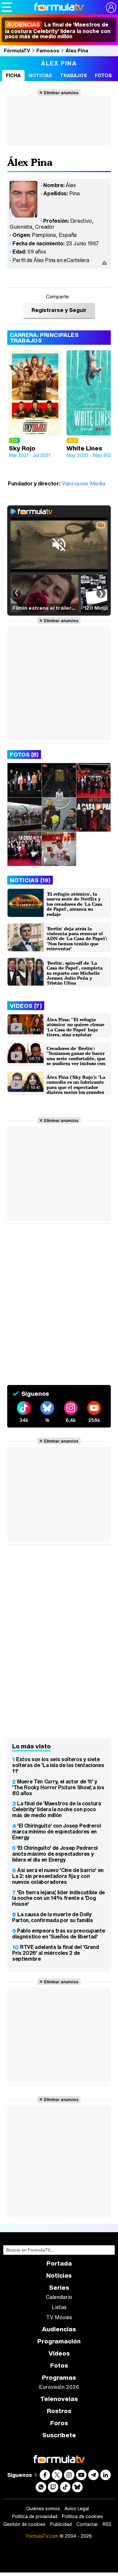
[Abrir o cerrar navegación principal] (7, 7)
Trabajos (73, 75)
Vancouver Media (84, 483)
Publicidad (61, 2524)
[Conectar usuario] (111, 8)
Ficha (13, 75)
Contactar (87, 2524)
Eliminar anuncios (61, 93)
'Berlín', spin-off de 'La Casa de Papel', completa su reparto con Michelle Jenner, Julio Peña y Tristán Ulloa (75, 973)
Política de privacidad (35, 2516)
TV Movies (59, 2317)
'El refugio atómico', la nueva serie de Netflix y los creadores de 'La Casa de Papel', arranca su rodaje (74, 904)
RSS (107, 2524)
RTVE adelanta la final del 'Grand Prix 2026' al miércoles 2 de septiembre (55, 1953)
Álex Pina (77, 50)
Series (59, 2288)
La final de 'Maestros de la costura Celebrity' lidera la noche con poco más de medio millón (58, 30)
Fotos (103, 75)
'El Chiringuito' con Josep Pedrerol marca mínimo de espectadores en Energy (57, 1831)
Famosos (48, 50)
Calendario (59, 2297)
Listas (59, 2307)
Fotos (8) (24, 754)
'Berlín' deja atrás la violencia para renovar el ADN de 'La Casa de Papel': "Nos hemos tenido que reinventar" (77, 939)
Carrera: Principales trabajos (44, 338)
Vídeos (59, 2353)
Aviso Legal (77, 2509)
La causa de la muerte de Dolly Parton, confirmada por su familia (52, 1917)
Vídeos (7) (26, 1006)
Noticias (40, 75)
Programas (59, 2378)
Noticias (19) (30, 880)
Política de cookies (82, 2516)
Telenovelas (59, 2399)
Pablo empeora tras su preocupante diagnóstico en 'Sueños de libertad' (59, 1934)
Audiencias (59, 2329)
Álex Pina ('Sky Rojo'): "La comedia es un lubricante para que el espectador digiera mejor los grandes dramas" (76, 1087)
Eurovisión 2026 (59, 2387)
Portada (59, 2263)
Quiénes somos (43, 2509)
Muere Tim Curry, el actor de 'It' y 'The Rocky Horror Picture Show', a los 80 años (58, 1787)
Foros (59, 2423)
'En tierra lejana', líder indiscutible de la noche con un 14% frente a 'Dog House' (59, 1898)
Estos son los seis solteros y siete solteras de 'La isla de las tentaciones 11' (58, 1765)
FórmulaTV (17, 50)
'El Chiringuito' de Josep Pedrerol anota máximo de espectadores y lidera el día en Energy (55, 1854)
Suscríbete (59, 2435)
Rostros (59, 2411)
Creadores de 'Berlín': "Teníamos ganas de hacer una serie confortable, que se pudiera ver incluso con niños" (76, 1058)
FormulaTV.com (42, 2536)
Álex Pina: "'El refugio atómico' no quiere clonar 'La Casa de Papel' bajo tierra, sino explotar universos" (75, 1030)
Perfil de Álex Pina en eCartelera (51, 260)
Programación (59, 2341)
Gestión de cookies (24, 2524)
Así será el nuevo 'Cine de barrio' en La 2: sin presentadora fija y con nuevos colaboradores (58, 1876)
